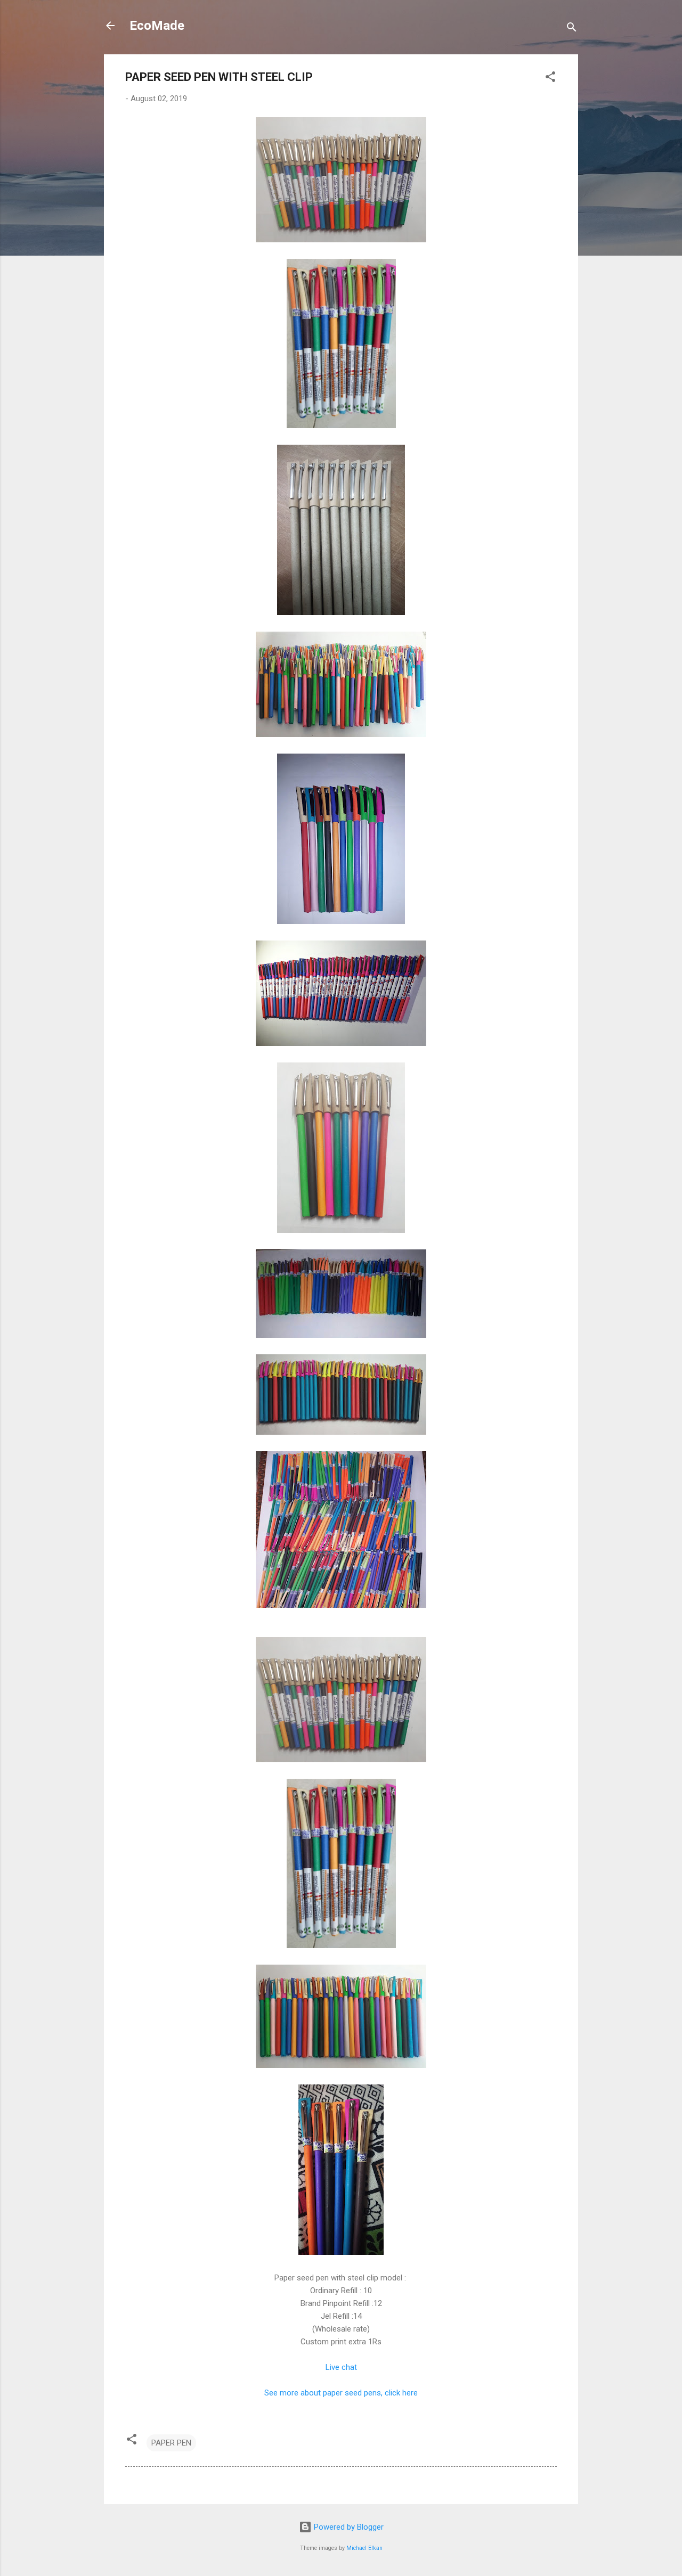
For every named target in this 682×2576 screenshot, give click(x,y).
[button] (550, 79)
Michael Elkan (364, 2548)
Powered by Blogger (348, 2527)
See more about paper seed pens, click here (341, 2393)
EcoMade (157, 26)
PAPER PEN (171, 2443)
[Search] (572, 29)
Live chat (341, 2367)
